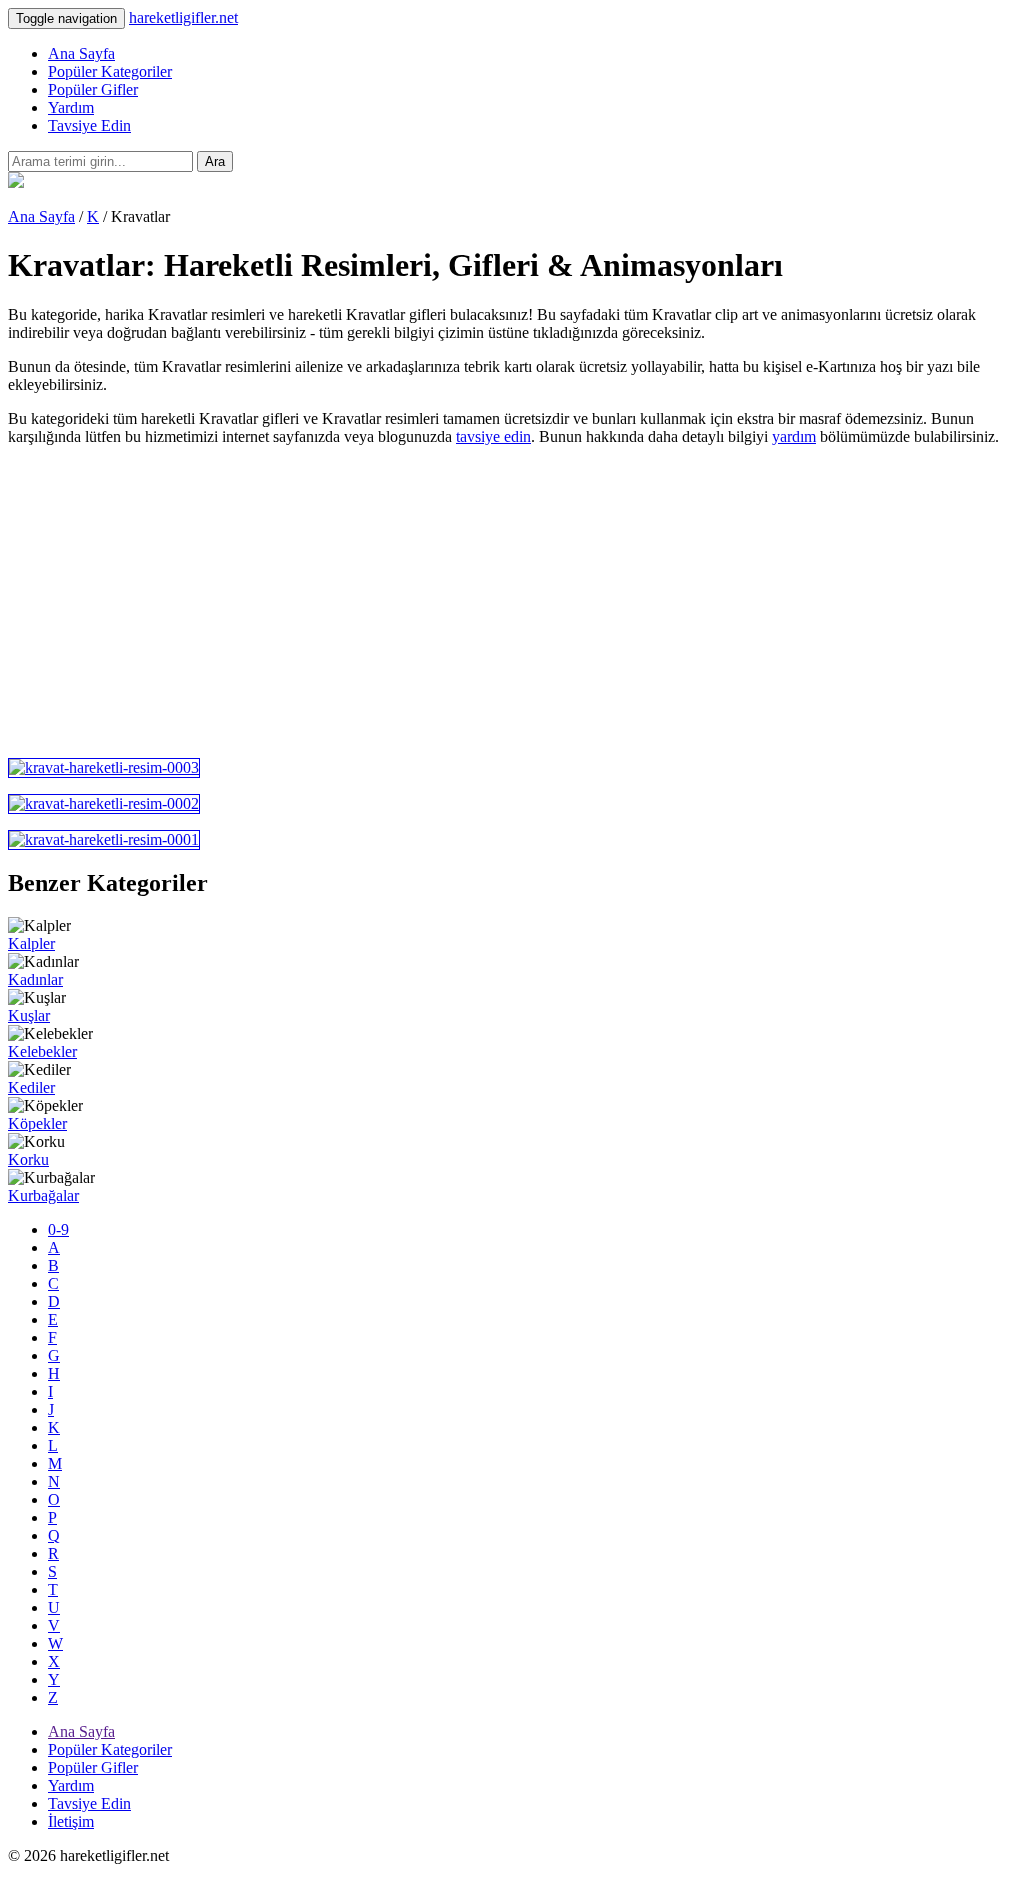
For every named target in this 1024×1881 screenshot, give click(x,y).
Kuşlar (29, 1015)
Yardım (71, 107)
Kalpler (31, 943)
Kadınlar (35, 979)
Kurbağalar (43, 1195)
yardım (794, 436)
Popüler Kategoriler (110, 71)
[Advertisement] (512, 602)
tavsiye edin (493, 436)
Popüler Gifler (93, 89)
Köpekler (37, 1123)
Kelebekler (42, 1051)
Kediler (31, 1087)
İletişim (71, 1821)
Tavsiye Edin (89, 125)
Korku (28, 1159)
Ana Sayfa (81, 53)
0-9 (58, 1229)
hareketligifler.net (183, 17)
